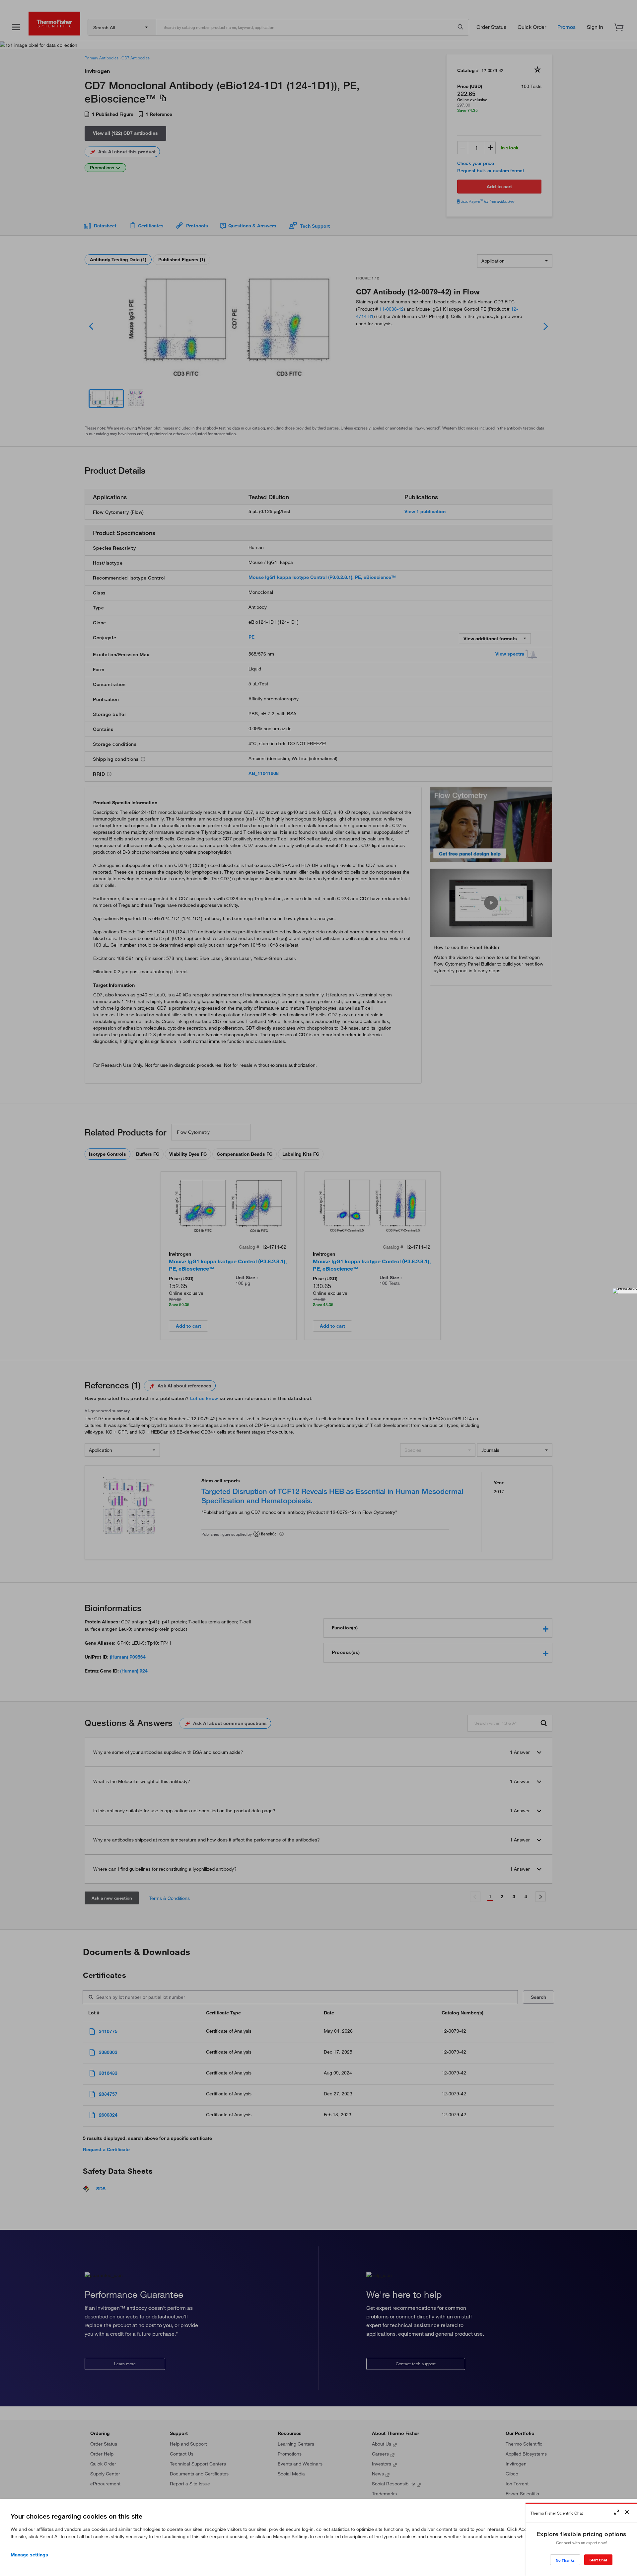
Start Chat (598, 2560)
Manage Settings (29, 2555)
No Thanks (565, 2560)
